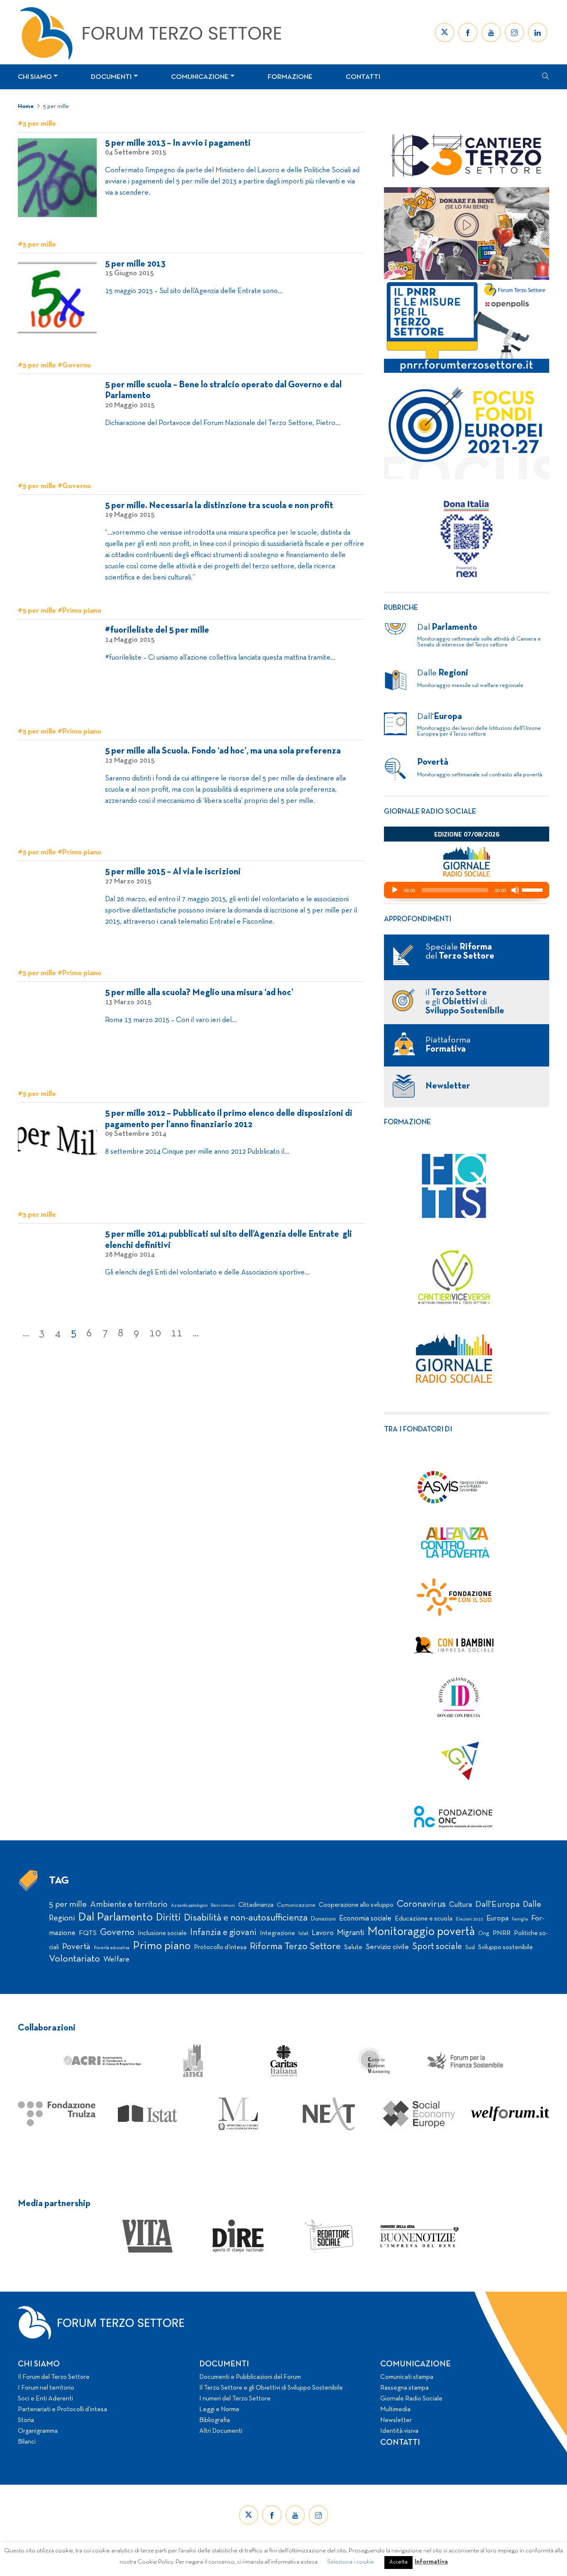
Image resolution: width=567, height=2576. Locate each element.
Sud (470, 1948)
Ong (484, 1934)
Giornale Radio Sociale (411, 2399)
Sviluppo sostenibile (506, 1947)
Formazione (290, 77)
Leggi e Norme (219, 2410)
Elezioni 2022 (469, 1919)
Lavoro (323, 1933)
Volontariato (75, 1959)
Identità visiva (399, 2431)
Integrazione (277, 1933)
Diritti (168, 1918)
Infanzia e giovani (223, 1933)
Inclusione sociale (162, 1933)
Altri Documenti (221, 2431)
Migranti (351, 1933)
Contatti (363, 77)
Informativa (431, 2562)
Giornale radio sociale (430, 812)
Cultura (461, 1905)
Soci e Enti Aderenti (45, 2399)
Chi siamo (35, 77)
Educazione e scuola (424, 1919)
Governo (117, 1933)
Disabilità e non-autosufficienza (246, 1918)
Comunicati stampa (407, 2377)
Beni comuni (223, 1906)
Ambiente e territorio (129, 1904)
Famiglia (520, 1919)
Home (26, 106)
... (26, 1333)
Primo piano (162, 1946)
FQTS (88, 1933)
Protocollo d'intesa (220, 1947)
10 (155, 1333)
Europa (497, 1919)
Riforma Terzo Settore (295, 1947)
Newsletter (396, 2420)
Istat (303, 1934)
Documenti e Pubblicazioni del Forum (250, 2377)
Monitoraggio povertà (421, 1932)
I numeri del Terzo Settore (235, 2399)
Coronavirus (421, 1904)
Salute (353, 1947)
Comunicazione (200, 77)
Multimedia (395, 2410)
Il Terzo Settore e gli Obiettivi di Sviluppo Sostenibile (271, 2388)
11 (177, 1333)
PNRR (502, 1933)
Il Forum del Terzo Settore (54, 2377)
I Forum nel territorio (46, 2388)
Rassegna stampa (404, 2388)
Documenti (111, 77)
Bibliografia (215, 2420)
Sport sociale (437, 1947)
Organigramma (38, 2431)
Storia (26, 2420)
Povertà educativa (112, 1948)
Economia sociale (365, 1919)
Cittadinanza (256, 1905)
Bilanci (27, 2442)
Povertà (76, 1947)
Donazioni (323, 1919)
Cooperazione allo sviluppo (356, 1905)
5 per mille (56, 106)
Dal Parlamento (115, 1918)
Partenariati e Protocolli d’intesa (62, 2410)
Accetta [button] (398, 2562)
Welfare (116, 1960)
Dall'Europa (497, 1904)
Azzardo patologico (189, 1906)
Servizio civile (387, 1947)
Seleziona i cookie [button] (351, 2562)
